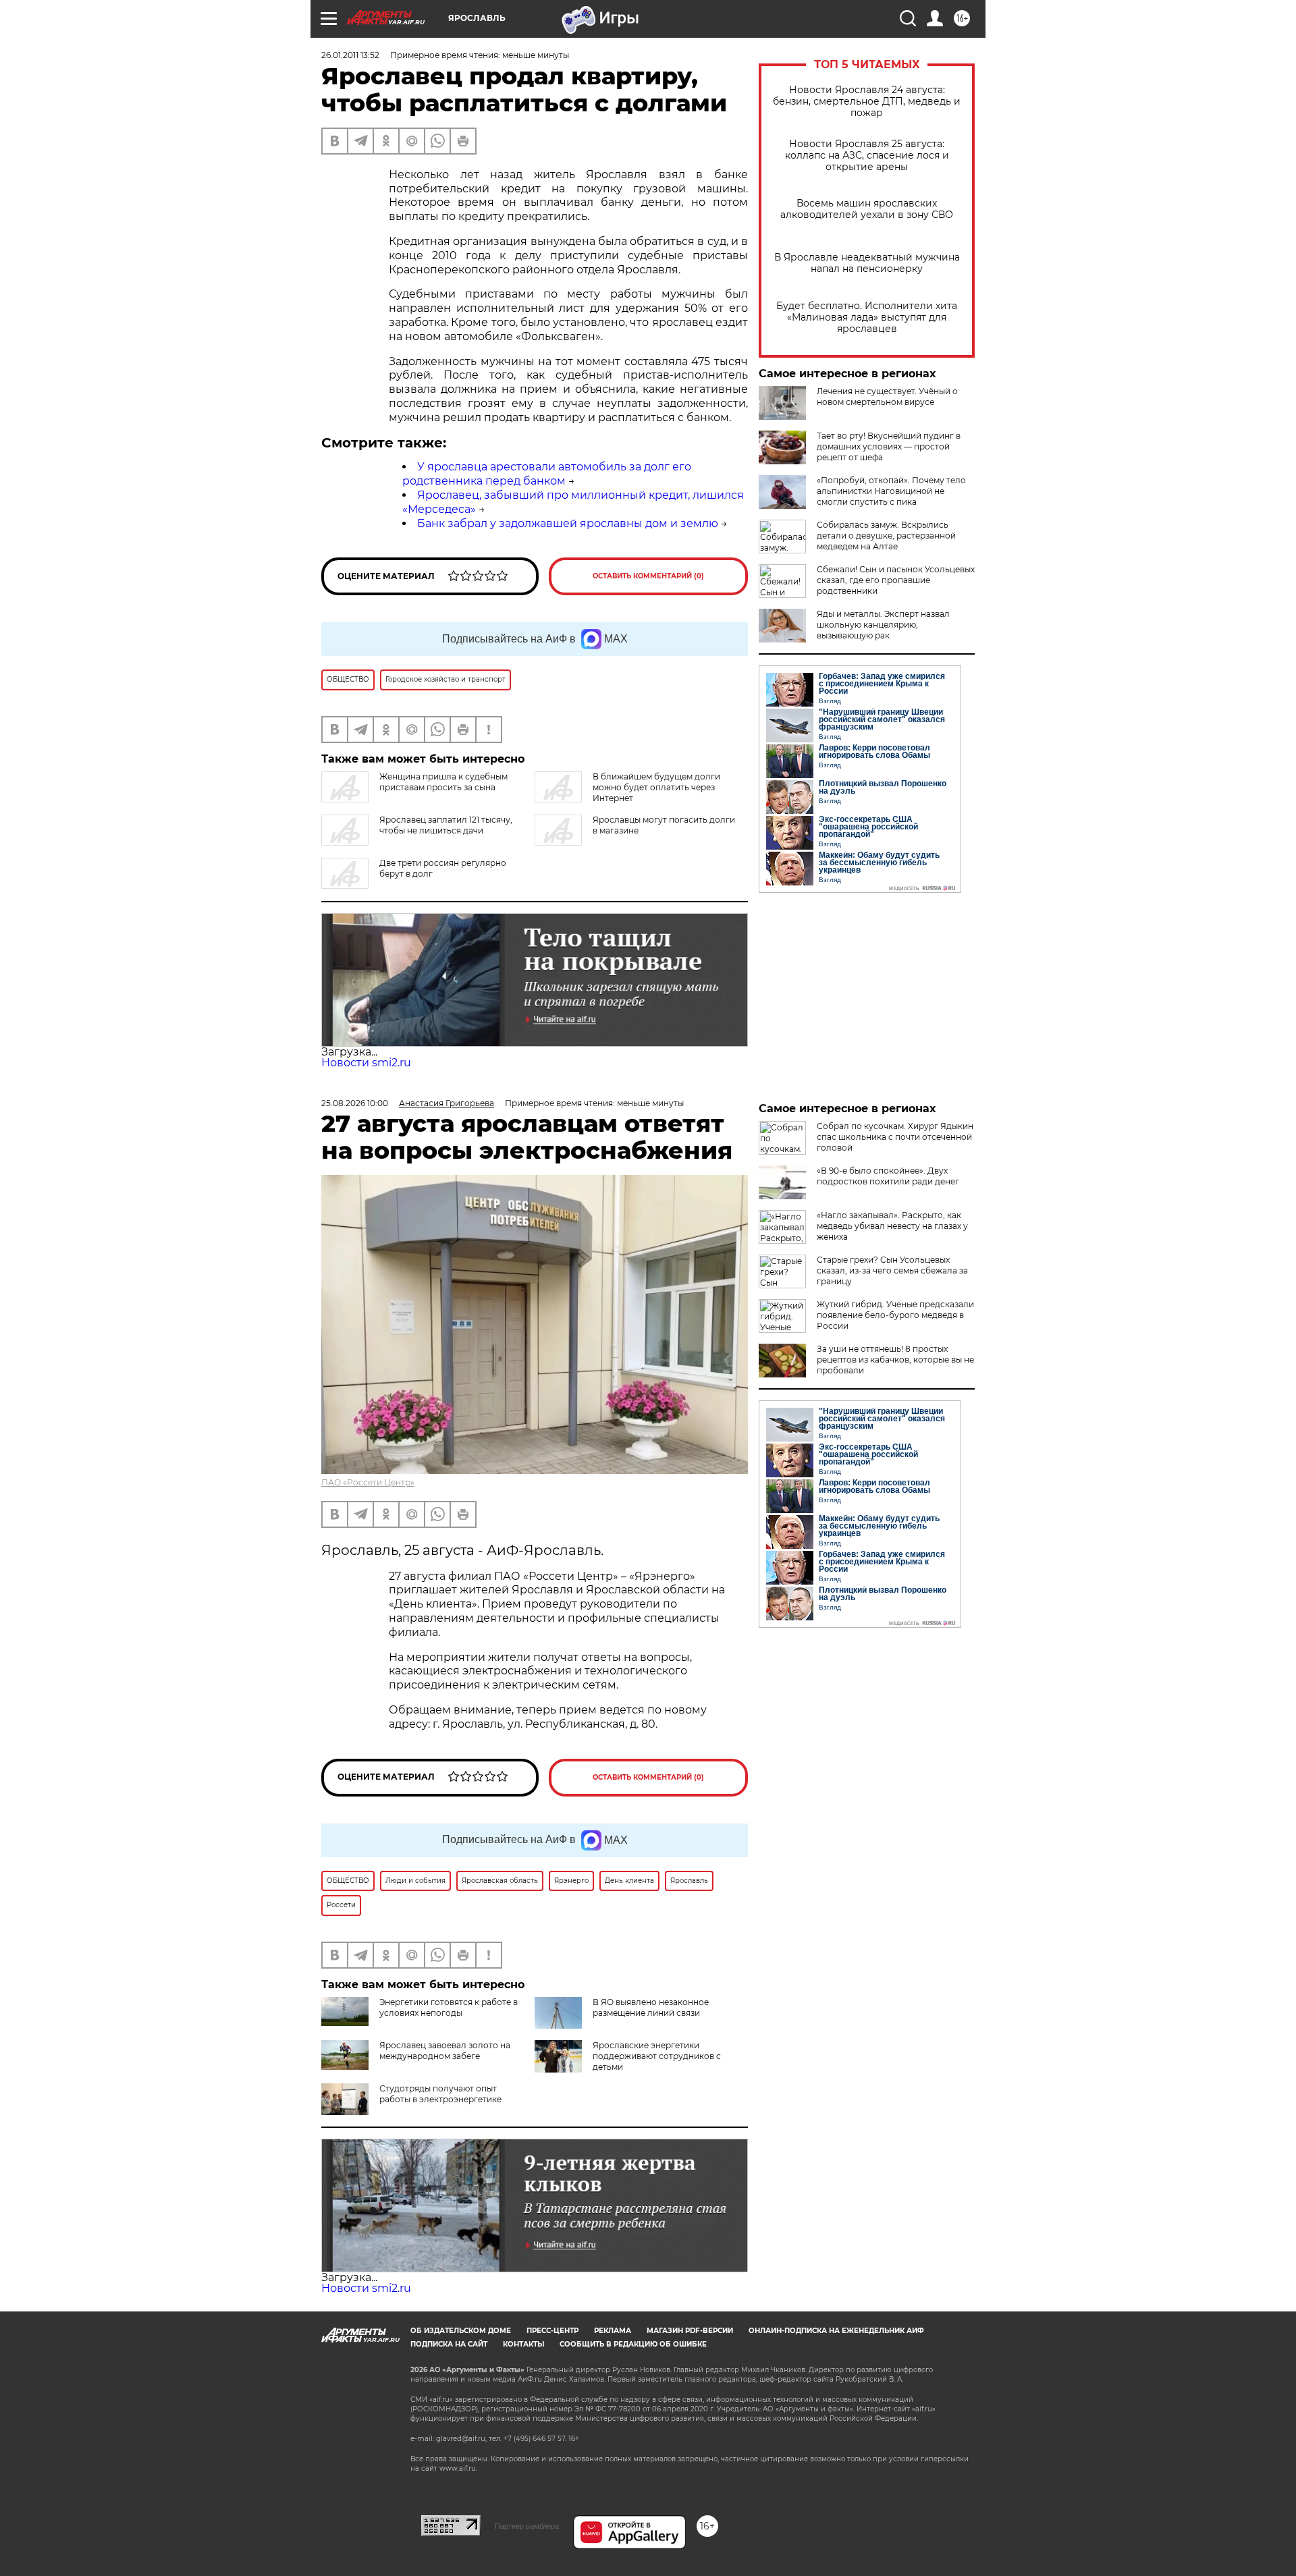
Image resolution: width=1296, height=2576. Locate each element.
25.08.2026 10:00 (355, 1103)
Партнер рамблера (527, 2526)
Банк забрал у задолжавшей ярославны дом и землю (568, 523)
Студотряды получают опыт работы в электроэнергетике (440, 2094)
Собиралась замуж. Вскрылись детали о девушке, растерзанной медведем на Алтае (886, 536)
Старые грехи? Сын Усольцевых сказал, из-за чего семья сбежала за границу (892, 1270)
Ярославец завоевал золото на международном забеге (445, 2051)
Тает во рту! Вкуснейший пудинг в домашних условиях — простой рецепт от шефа (889, 446)
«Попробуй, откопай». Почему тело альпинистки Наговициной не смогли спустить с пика (891, 491)
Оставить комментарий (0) (648, 576)
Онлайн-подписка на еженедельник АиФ (836, 2331)
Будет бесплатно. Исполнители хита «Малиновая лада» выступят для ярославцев (867, 318)
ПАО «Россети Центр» (368, 1482)
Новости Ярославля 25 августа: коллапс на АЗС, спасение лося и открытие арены (867, 156)
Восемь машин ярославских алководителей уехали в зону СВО (867, 209)
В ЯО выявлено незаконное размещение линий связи (651, 2007)
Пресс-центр (552, 2331)
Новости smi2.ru (366, 1063)
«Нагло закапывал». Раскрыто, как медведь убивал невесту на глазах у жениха (892, 1226)
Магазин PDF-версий (690, 2331)
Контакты (523, 2344)
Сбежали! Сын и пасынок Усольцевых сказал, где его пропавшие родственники (896, 580)
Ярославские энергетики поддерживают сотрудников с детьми (657, 2056)
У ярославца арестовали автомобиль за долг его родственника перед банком (547, 474)
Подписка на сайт (449, 2344)
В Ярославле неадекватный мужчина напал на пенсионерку (867, 263)
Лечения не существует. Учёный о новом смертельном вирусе (887, 396)
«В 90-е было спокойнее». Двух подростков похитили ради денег (888, 1176)
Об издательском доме (461, 2331)
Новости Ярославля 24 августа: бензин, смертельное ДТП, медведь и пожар (867, 102)
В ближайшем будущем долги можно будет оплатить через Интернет (656, 787)
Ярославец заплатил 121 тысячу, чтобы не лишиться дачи (446, 825)
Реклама (613, 2331)
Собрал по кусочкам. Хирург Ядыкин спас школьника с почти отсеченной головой (895, 1137)
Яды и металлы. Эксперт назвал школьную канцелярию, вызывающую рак (883, 625)
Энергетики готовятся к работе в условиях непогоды (449, 2007)
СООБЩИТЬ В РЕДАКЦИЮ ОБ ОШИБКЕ (633, 2344)
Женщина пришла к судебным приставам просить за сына (443, 782)
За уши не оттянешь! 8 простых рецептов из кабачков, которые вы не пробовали (895, 1360)
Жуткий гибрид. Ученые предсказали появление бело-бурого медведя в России (895, 1315)
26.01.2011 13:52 (350, 55)
